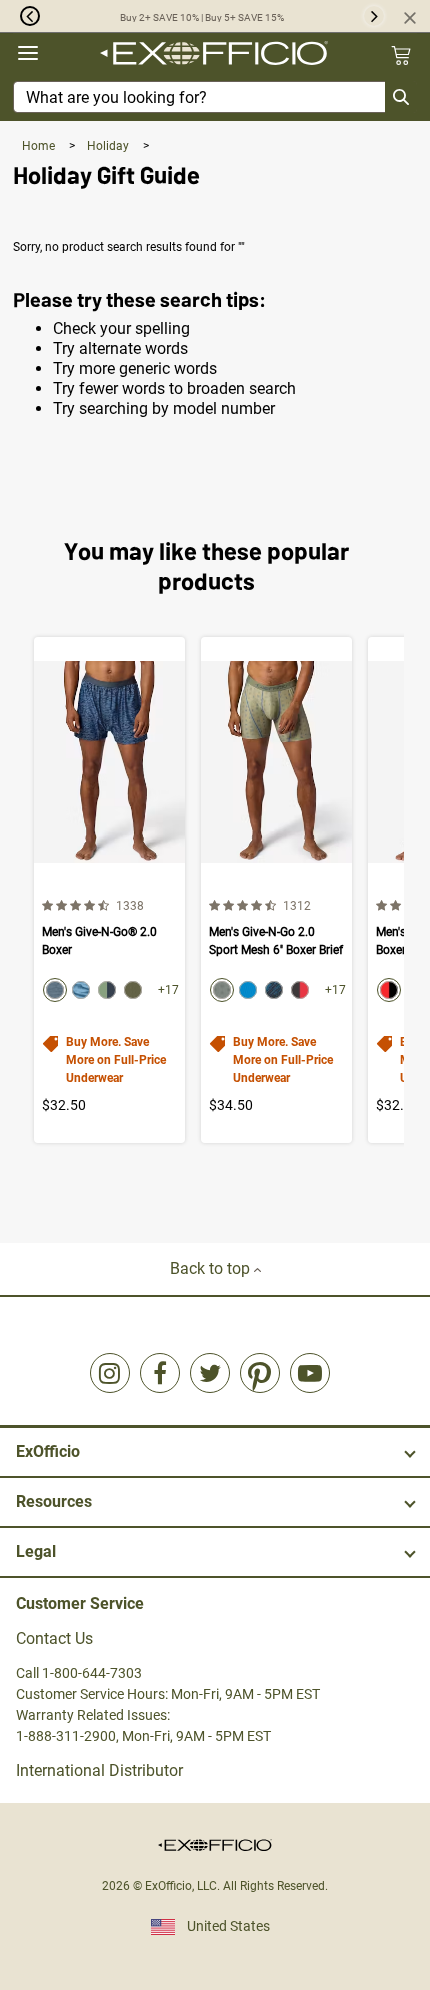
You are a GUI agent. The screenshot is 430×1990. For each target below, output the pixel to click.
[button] (20, 16)
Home (40, 146)
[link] (110, 1373)
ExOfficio (48, 1451)
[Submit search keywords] (401, 97)
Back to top (212, 1268)
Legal (36, 1551)
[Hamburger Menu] (28, 53)
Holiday (109, 146)
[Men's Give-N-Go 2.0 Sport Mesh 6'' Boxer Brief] (276, 890)
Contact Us (54, 1638)
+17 (168, 990)
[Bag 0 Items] (401, 55)
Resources (54, 1501)
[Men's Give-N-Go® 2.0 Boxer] (109, 890)
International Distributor (99, 1770)
